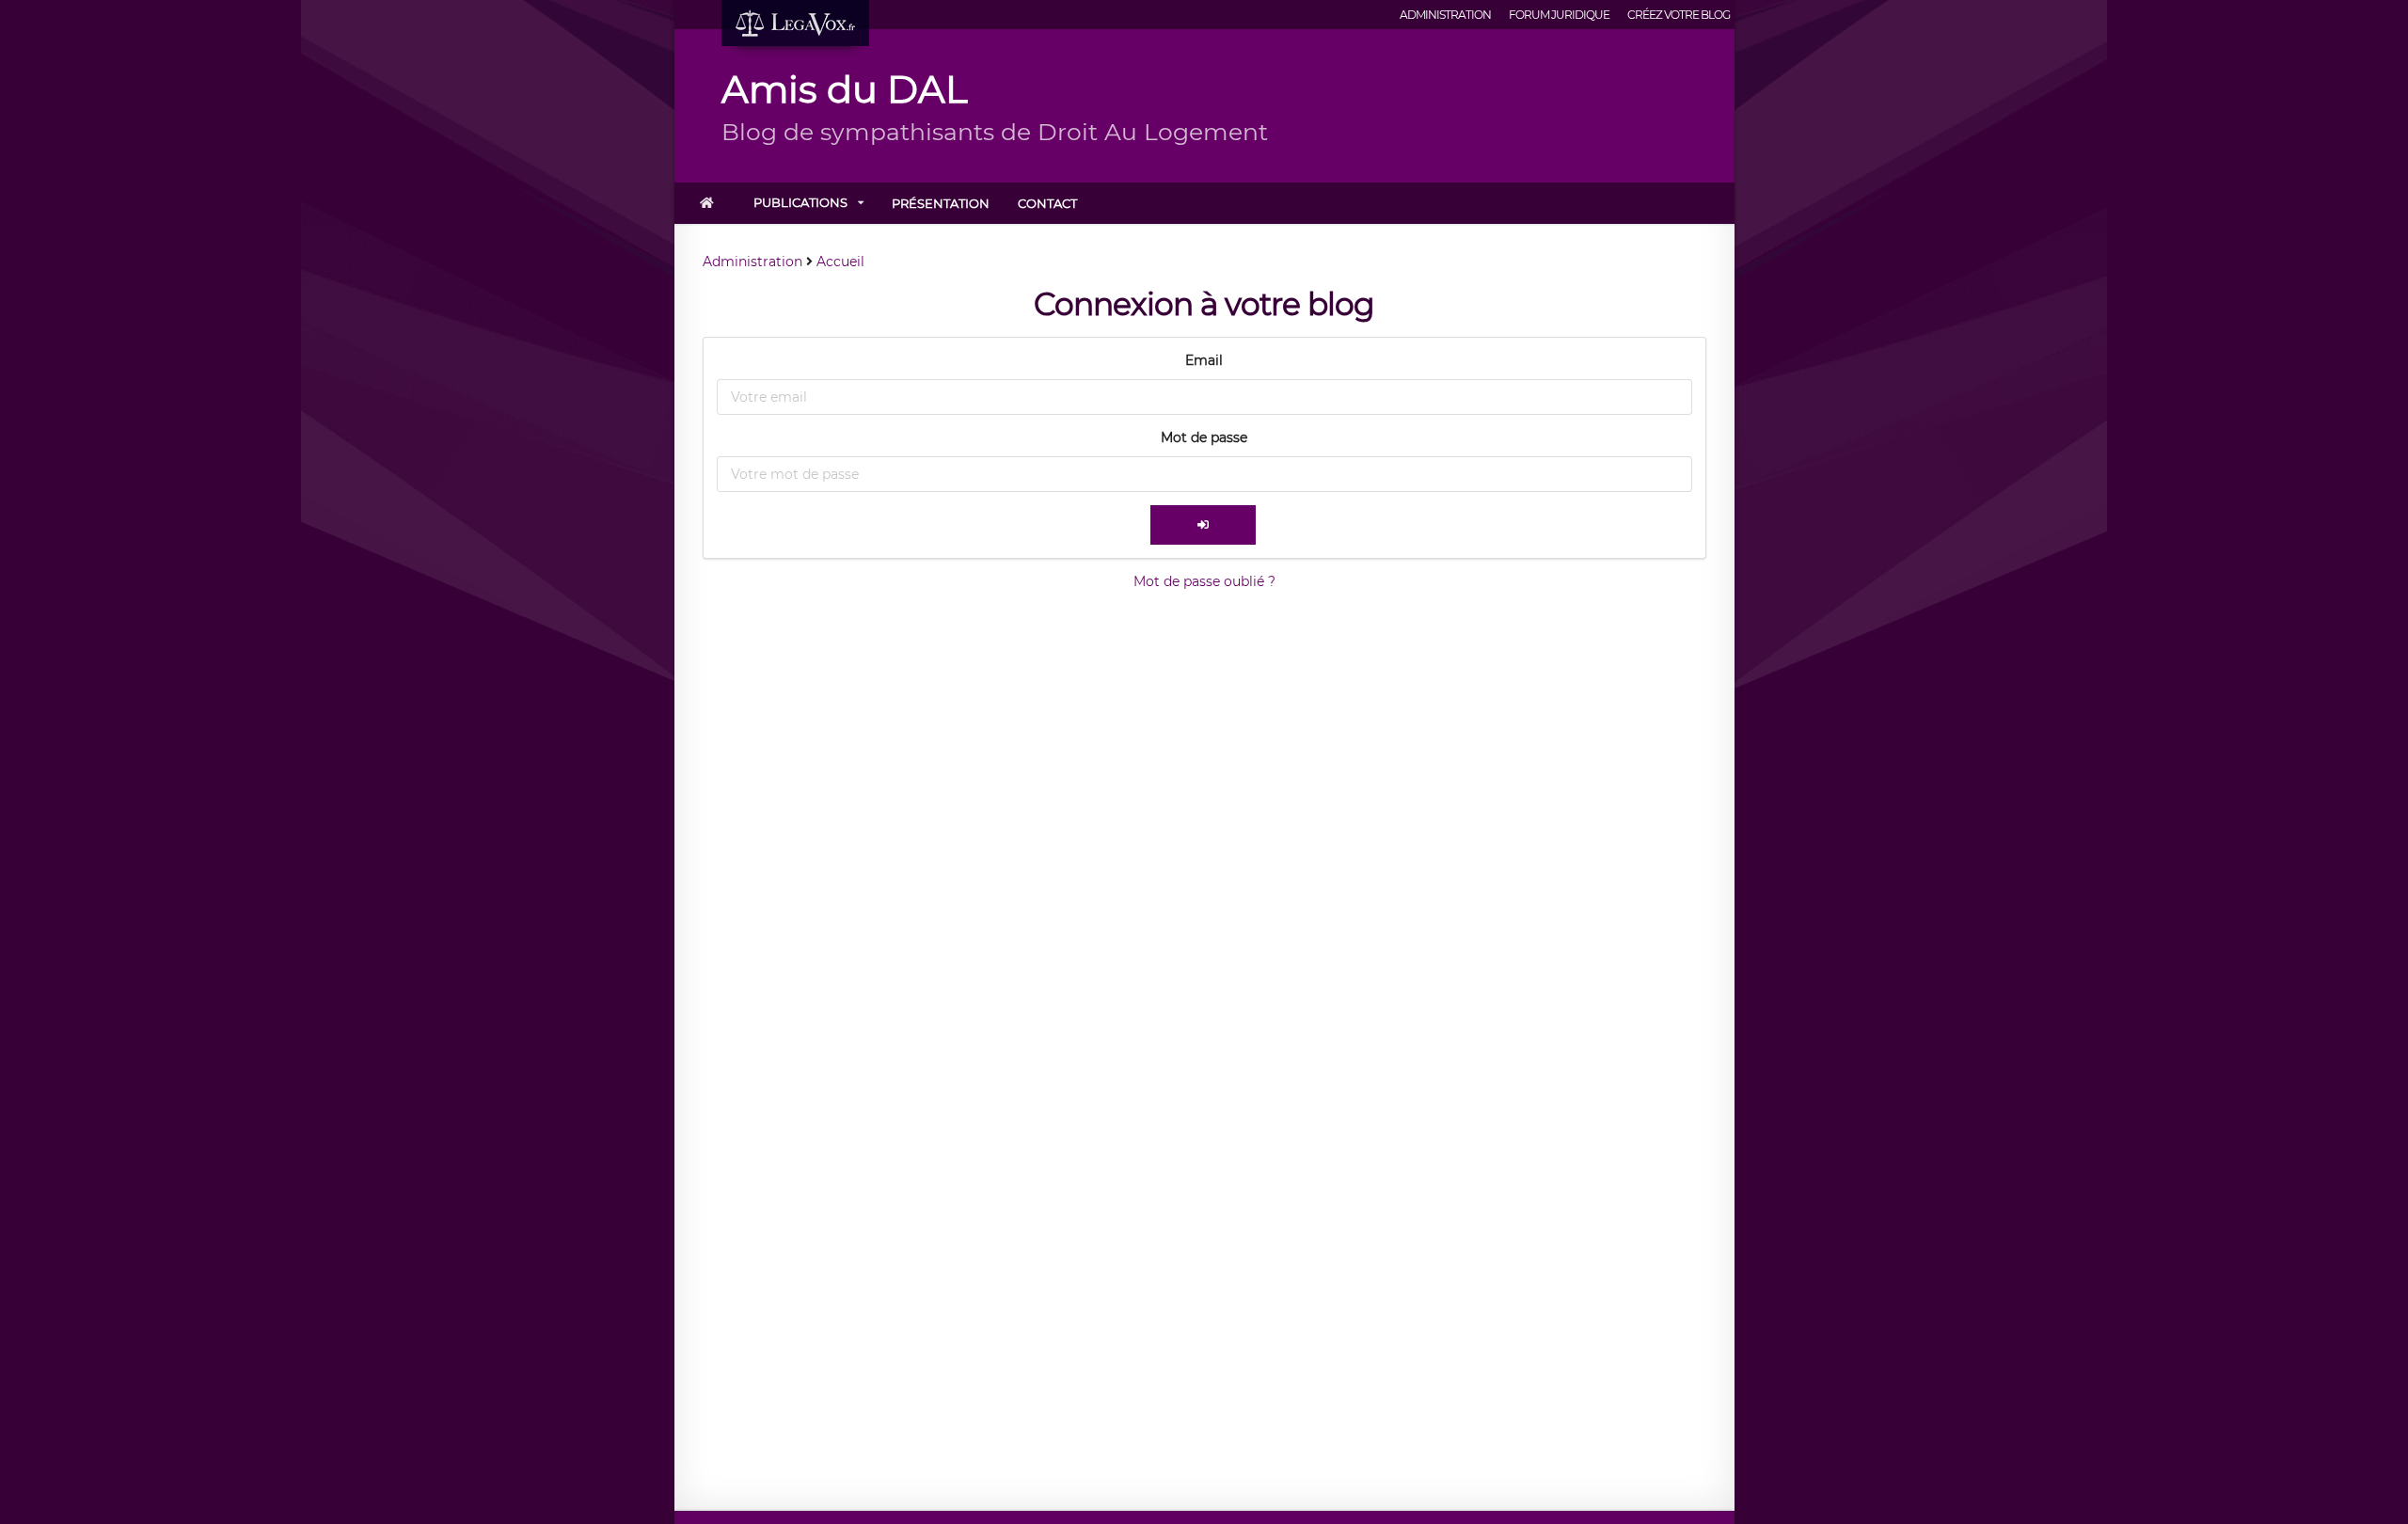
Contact (1047, 203)
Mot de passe (1204, 437)
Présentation (941, 203)
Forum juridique (1559, 15)
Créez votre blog (1679, 15)
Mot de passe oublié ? (1204, 581)
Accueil (840, 262)
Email (1204, 360)
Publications (800, 202)
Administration (1445, 15)
